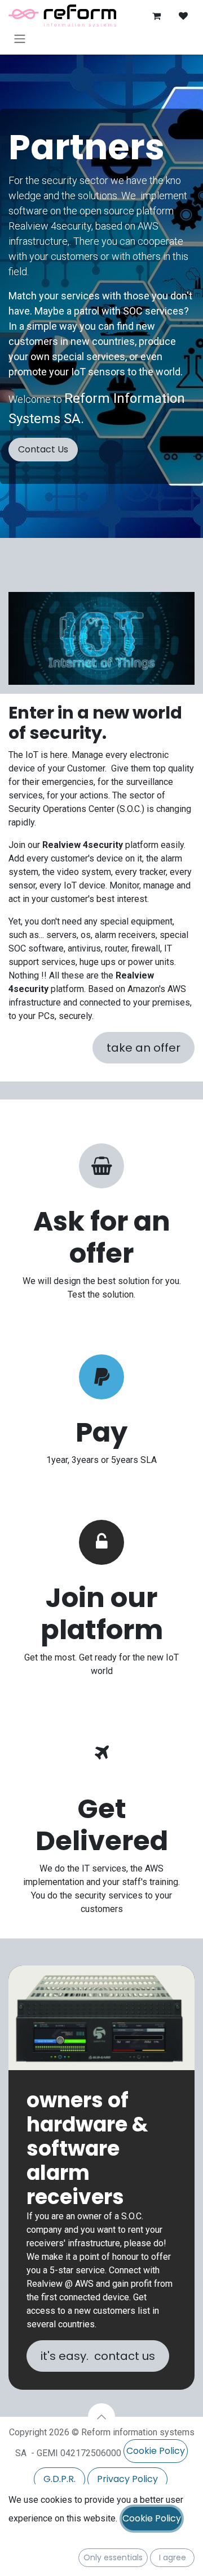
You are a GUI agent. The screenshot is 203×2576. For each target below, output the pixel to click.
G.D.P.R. (59, 2479)
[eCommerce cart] (156, 16)
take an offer (144, 1048)
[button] (101, 2417)
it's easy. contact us (98, 2356)
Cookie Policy (156, 2451)
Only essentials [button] (113, 2557)
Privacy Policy (127, 2479)
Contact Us (43, 449)
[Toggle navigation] (20, 39)
